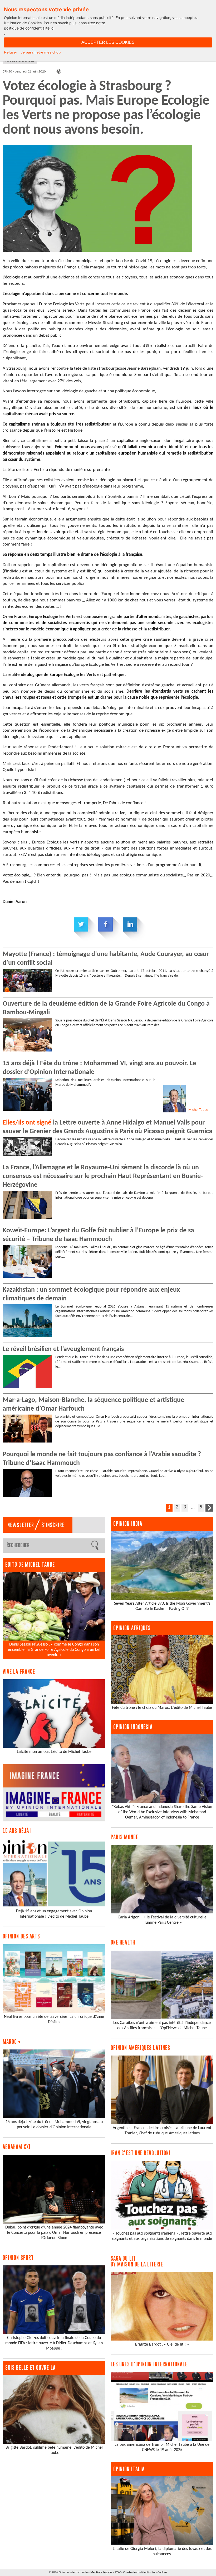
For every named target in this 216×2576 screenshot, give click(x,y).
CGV (118, 2573)
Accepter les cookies (108, 42)
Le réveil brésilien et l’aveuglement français (63, 1349)
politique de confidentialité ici (29, 28)
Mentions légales (101, 2573)
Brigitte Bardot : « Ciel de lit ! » (162, 2345)
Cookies (162, 2573)
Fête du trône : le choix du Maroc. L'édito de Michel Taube (162, 1708)
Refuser (11, 52)
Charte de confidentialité (139, 2573)
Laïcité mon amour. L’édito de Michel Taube (54, 1752)
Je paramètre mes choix (41, 52)
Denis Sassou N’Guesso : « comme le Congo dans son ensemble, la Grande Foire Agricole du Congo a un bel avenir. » (54, 1650)
